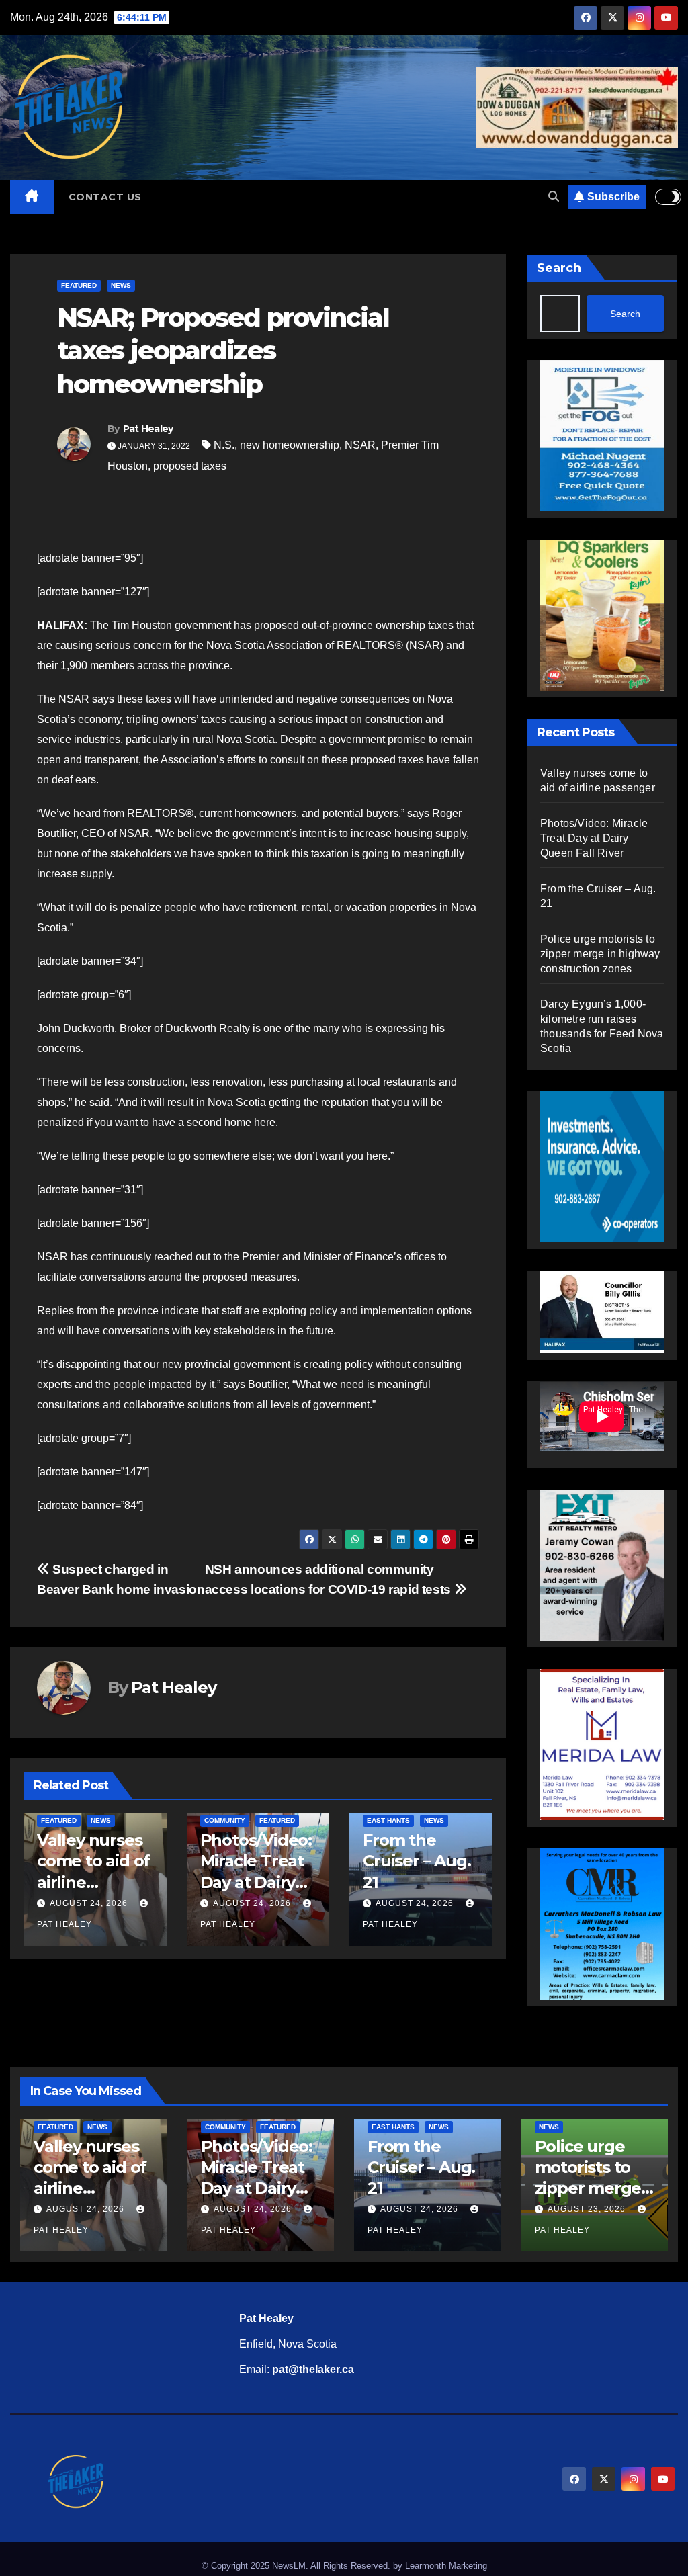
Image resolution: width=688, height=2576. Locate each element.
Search (559, 268)
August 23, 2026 (588, 2209)
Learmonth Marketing (446, 2566)
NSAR (360, 445)
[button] (554, 197)
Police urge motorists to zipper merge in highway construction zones (600, 954)
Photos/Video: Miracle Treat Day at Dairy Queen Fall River (256, 1882)
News (121, 285)
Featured (79, 285)
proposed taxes (190, 466)
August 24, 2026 (89, 1903)
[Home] (32, 197)
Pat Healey (148, 429)
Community (225, 1820)
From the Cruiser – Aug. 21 (417, 1861)
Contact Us (105, 197)
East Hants (388, 1820)
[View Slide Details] (602, 1311)
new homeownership (290, 445)
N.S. (224, 445)
